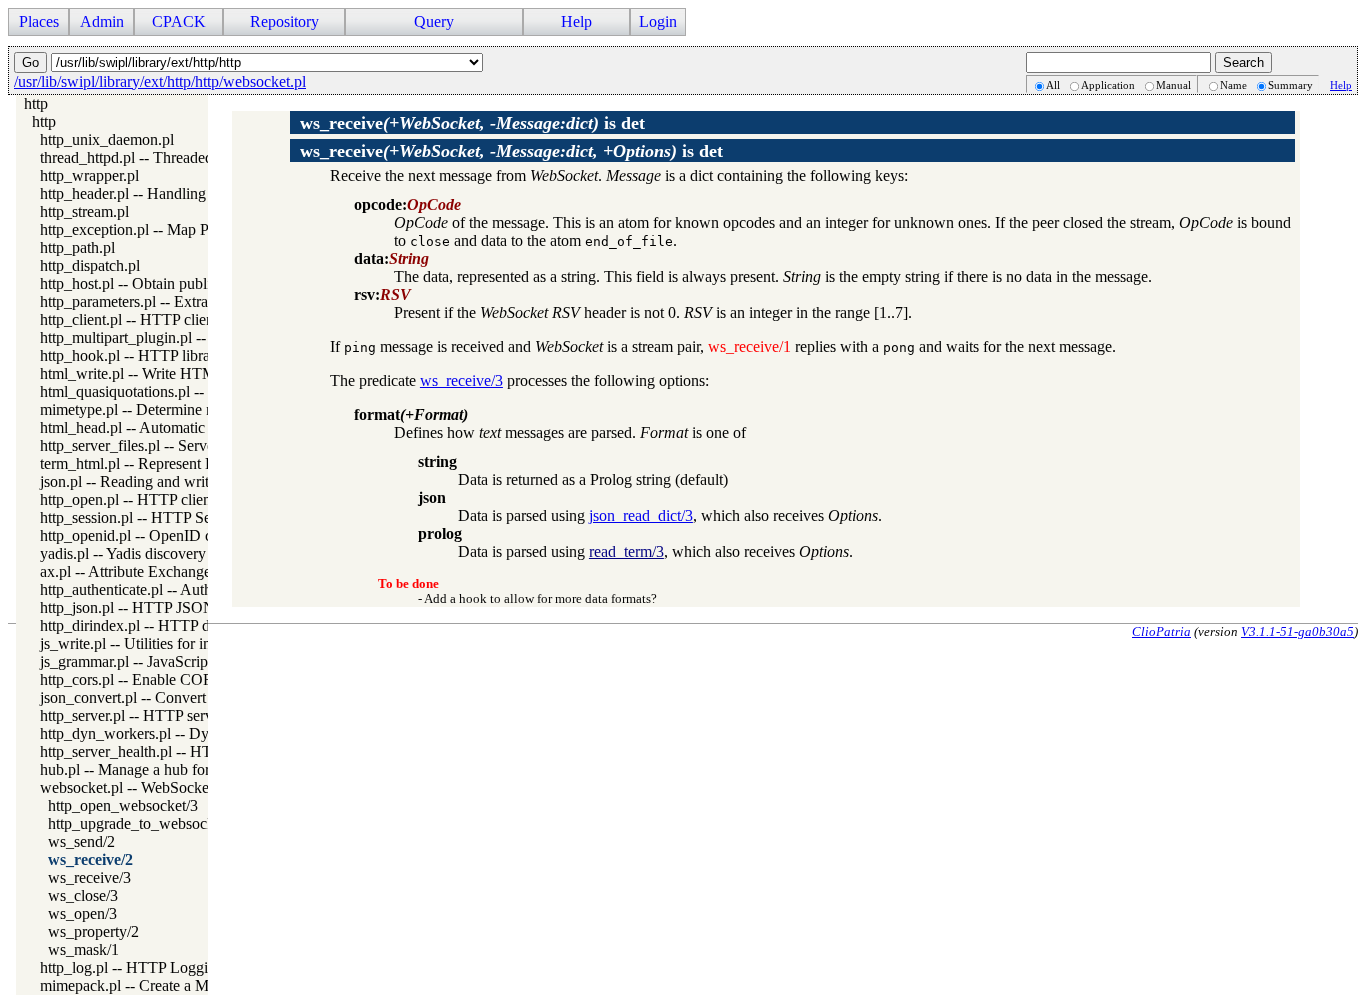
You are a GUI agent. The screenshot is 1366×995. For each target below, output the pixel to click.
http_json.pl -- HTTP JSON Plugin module (175, 607)
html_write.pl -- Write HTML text (146, 373)
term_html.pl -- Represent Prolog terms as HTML (196, 463)
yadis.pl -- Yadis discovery (123, 553)
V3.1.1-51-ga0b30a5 (1297, 631)
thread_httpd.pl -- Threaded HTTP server (169, 157)
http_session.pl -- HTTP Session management (183, 517)
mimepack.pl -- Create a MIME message (167, 985)
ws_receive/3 (89, 877)
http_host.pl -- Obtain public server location (177, 283)
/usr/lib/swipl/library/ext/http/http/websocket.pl (160, 81)
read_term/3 (626, 551)
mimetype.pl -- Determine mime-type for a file (185, 409)
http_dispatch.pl (90, 265)
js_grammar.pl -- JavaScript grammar (156, 661)
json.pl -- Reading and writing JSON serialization (195, 481)
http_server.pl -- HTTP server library (155, 715)
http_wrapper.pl (89, 175)
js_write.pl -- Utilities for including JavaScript (183, 643)
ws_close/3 (83, 895)
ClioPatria (1161, 631)
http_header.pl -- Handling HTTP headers (171, 193)
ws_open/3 (82, 913)
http (36, 103)
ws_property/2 (93, 931)
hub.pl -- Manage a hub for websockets (163, 769)
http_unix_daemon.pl (107, 139)
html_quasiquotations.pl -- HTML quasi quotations (199, 391)
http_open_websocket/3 (123, 805)
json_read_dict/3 (641, 515)
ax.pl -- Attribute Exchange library (148, 571)
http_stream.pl (84, 211)
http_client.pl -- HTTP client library (151, 319)
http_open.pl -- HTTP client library (150, 499)
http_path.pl (77, 247)
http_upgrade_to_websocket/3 (143, 823)
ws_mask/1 (83, 949)
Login (658, 21)
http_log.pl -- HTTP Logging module (157, 967)
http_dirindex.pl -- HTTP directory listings (173, 625)
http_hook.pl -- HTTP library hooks (152, 355)
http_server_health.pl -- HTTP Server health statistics (206, 751)
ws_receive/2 (90, 859)
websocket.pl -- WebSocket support (152, 787)
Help (1341, 85)
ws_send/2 (81, 841)
